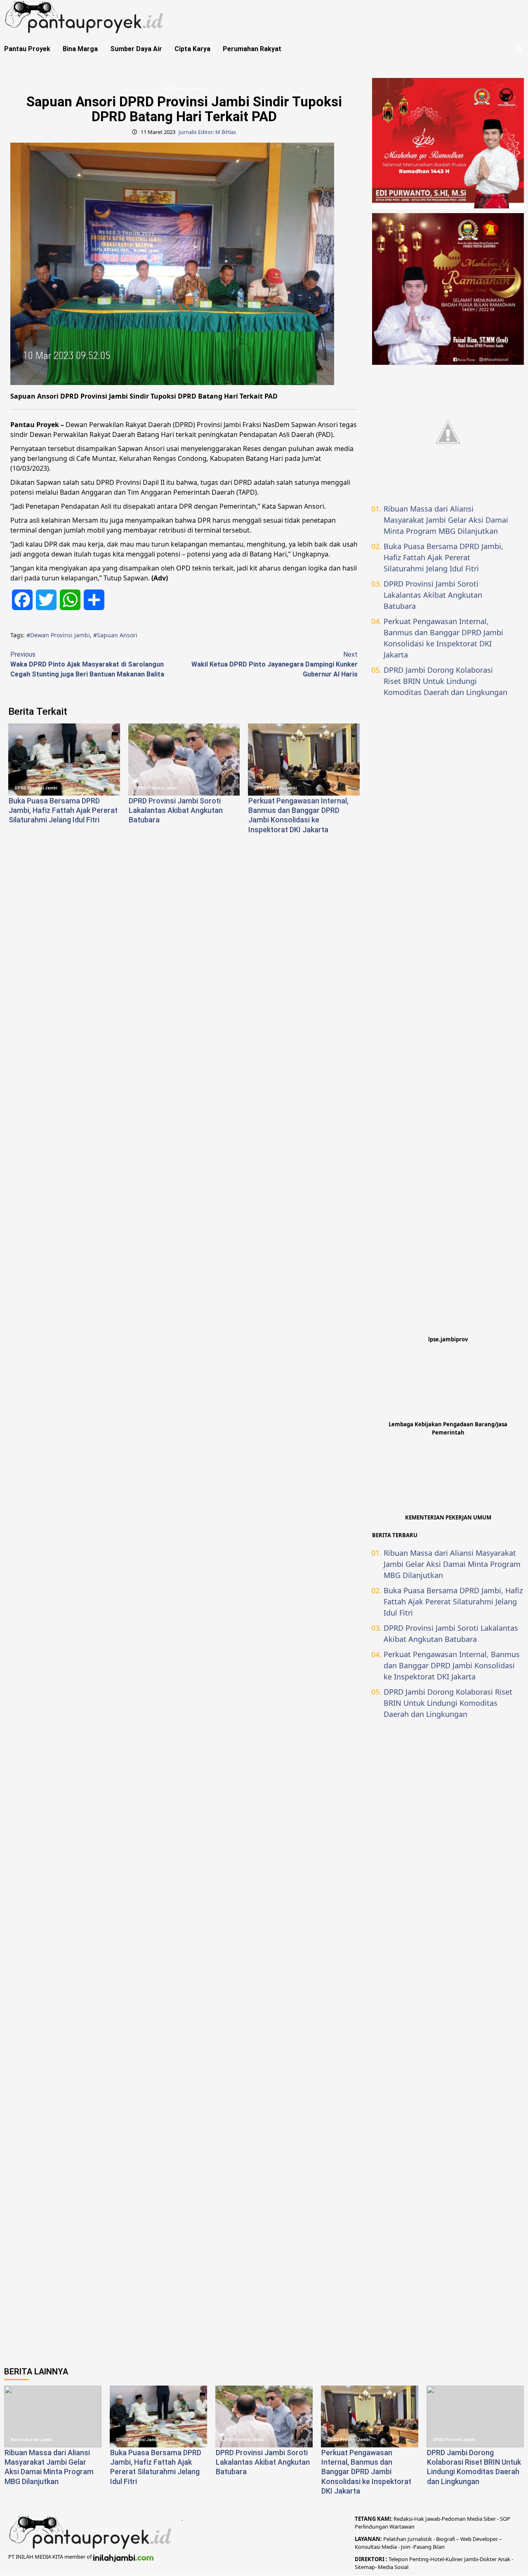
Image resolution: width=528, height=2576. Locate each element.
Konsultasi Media (376, 2547)
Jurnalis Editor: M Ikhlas (207, 132)
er (494, 2559)
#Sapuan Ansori (115, 635)
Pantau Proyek (27, 49)
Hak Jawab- (428, 2519)
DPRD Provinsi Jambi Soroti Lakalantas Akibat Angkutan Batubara (176, 810)
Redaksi (403, 2519)
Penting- (419, 2559)
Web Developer (480, 2539)
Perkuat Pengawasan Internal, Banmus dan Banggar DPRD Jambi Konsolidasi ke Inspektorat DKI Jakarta (443, 638)
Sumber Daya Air (136, 49)
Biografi (446, 2539)
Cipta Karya (192, 49)
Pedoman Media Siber (469, 2519)
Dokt (486, 2559)
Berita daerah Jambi (32, 2440)
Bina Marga (80, 49)
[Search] (519, 49)
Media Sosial (393, 2567)
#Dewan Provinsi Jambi (58, 635)
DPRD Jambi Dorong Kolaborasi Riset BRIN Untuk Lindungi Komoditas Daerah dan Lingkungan (445, 681)
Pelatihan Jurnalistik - (410, 2539)
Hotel (437, 2559)
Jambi (470, 2559)
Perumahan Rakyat (252, 49)
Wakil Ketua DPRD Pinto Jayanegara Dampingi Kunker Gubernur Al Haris (275, 664)
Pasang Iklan (429, 2547)
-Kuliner (453, 2559)
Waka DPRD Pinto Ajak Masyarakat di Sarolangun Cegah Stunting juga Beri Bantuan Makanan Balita (87, 664)
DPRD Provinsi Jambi (183, 89)
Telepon (398, 2559)
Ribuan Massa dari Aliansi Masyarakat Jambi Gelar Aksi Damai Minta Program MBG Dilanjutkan (446, 520)
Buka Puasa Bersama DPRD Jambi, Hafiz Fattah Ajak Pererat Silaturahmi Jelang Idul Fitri (63, 810)
